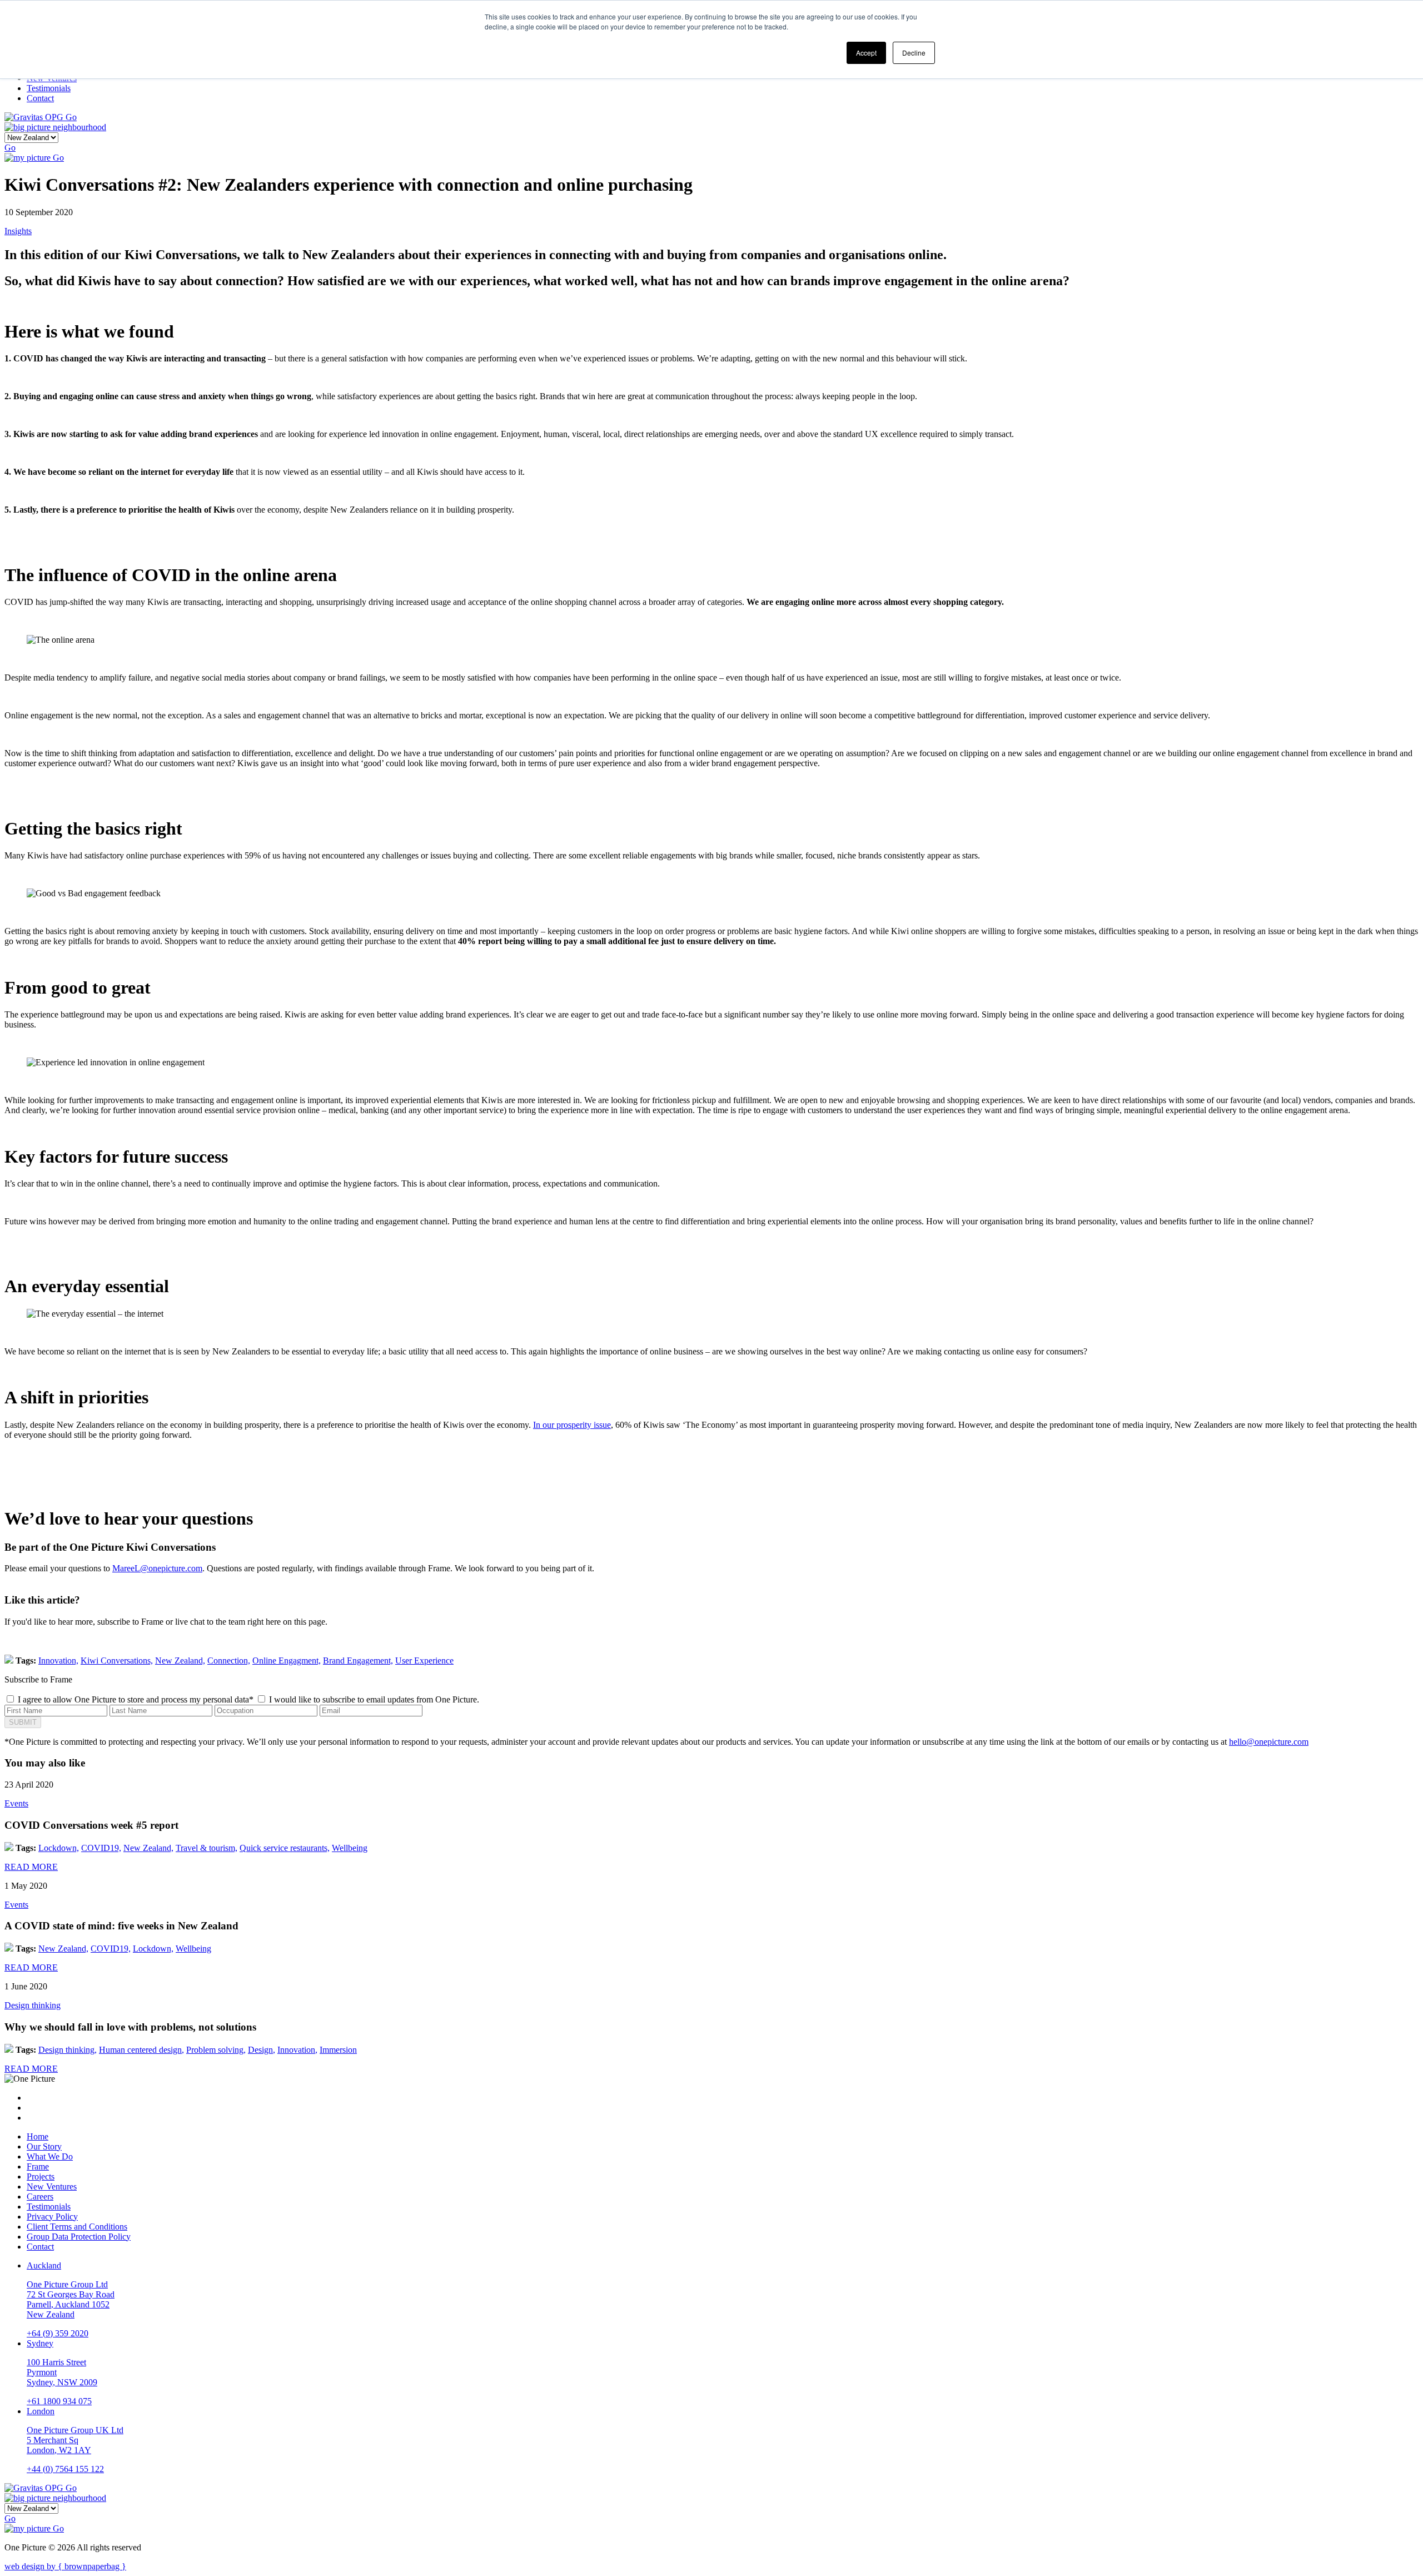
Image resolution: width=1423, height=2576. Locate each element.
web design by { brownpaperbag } (65, 2566)
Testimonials (49, 2207)
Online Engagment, (287, 1661)
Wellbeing (350, 1848)
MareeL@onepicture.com (157, 1568)
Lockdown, (59, 1848)
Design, (262, 2050)
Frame (38, 2166)
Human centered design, (141, 2050)
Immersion (338, 2050)
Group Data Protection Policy (79, 2237)
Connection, (229, 1661)
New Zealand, (180, 1661)
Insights (18, 231)
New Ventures (52, 2187)
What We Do (50, 2156)
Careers (40, 2197)
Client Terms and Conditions (77, 2227)
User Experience (424, 1661)
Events (16, 1803)
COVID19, (101, 1848)
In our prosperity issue (572, 1425)
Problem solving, (216, 2050)
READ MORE (31, 1867)
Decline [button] (914, 53)
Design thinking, (68, 2050)
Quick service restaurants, (285, 1848)
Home (38, 2136)
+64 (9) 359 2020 (58, 2333)
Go (71, 117)
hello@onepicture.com (1269, 1742)
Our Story (44, 2146)
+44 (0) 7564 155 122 (65, 2469)
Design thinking (33, 2005)
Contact (40, 2247)
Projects (41, 2177)
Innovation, (58, 1661)
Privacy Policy (52, 2217)
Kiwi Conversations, (117, 1661)
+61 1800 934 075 (59, 2401)
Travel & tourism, (207, 1848)
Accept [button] (866, 53)
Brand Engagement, (358, 1661)
